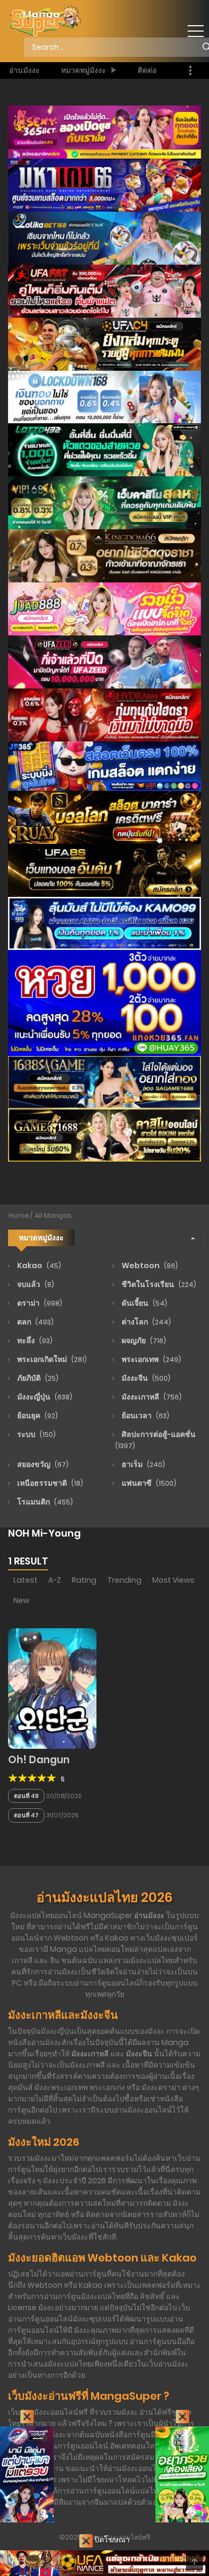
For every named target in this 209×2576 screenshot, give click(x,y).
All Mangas (53, 1215)
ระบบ (36, 1434)
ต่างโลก (145, 1322)
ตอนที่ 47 (26, 1815)
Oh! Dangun (39, 1760)
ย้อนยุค (37, 1416)
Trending (124, 1580)
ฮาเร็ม (143, 1464)
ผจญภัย (143, 1341)
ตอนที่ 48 (26, 1796)
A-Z (55, 1580)
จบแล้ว (35, 1284)
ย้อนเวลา (145, 1416)
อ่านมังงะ (24, 70)
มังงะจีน (145, 1378)
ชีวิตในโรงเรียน (158, 1284)
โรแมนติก (44, 1502)
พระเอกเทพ (151, 1359)
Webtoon (149, 1265)
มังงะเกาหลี (151, 1397)
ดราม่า (39, 1303)
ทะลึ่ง (34, 1341)
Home (19, 1215)
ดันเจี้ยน (144, 1303)
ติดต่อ (147, 70)
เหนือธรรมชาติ (49, 1483)
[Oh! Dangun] (52, 1688)
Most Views (173, 1580)
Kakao (38, 1265)
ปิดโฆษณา (111, 2540)
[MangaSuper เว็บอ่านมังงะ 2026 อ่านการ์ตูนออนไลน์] (45, 21)
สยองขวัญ (42, 1464)
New (21, 1600)
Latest (25, 1580)
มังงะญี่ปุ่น (44, 1397)
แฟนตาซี (148, 1483)
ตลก (35, 1322)
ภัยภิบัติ (37, 1378)
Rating (84, 1580)
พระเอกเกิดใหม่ (51, 1359)
